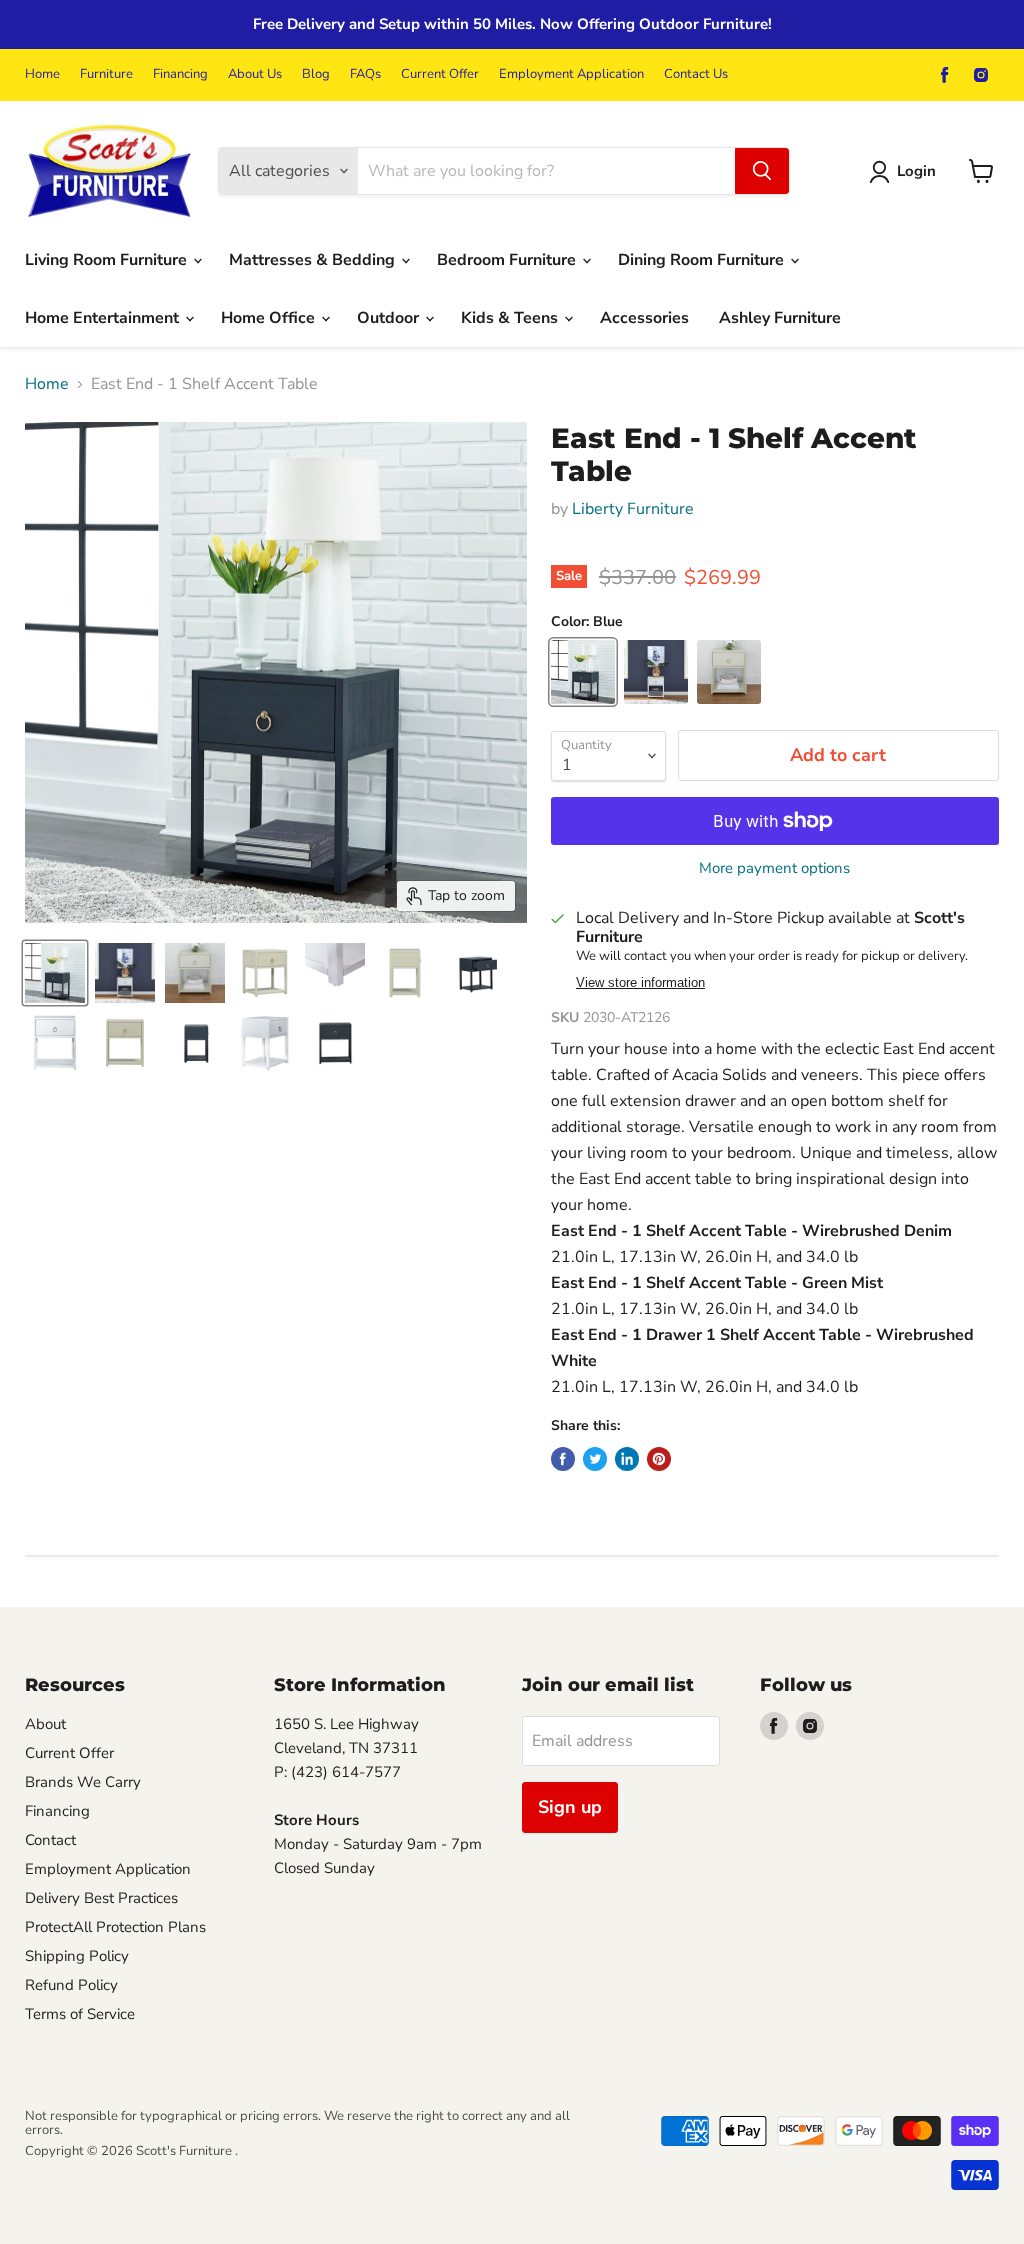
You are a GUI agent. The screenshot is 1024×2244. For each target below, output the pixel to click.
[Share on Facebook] (563, 1459)
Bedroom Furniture (508, 260)
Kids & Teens (511, 318)
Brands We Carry (83, 1782)
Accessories (644, 318)
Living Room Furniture (108, 260)
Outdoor (390, 318)
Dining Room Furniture (703, 260)
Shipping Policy (77, 1956)
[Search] (762, 171)
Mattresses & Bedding (314, 260)
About (45, 1724)
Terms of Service (80, 2014)
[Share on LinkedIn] (627, 1459)
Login (916, 171)
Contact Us (696, 74)
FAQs (365, 74)
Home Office (270, 318)
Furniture (106, 74)
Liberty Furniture (633, 509)
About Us (255, 74)
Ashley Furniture (780, 318)
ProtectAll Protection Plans (115, 1927)
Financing (180, 74)
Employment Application (571, 74)
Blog (316, 74)
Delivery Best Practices (101, 1898)
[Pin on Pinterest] (659, 1459)
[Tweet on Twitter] (595, 1459)
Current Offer (440, 74)
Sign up (570, 1807)
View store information (640, 983)
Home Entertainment (104, 318)
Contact (50, 1840)
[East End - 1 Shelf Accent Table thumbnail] (55, 973)
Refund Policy (71, 1985)
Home (42, 74)
